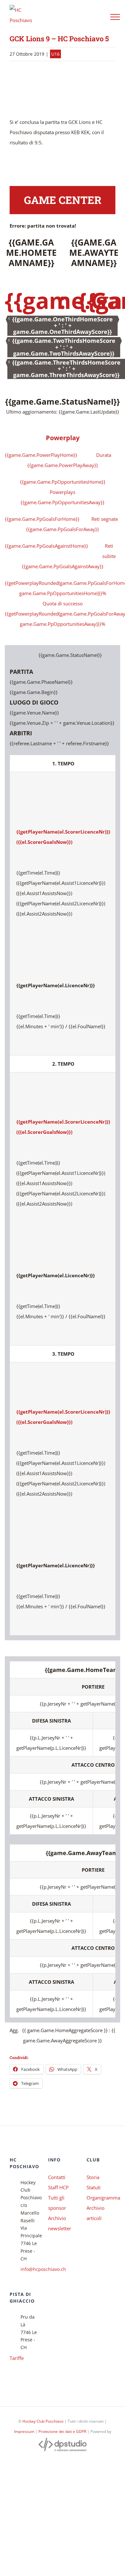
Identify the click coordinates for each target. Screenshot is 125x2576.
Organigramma (101, 2198)
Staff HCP (58, 2187)
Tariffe (17, 2358)
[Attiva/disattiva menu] (115, 17)
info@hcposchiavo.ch (29, 2269)
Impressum (24, 2431)
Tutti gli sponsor (57, 2203)
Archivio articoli (96, 2213)
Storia (93, 2177)
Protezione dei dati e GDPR (62, 2431)
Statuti (94, 2187)
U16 (55, 54)
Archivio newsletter (60, 2223)
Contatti (57, 2177)
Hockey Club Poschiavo (43, 2421)
